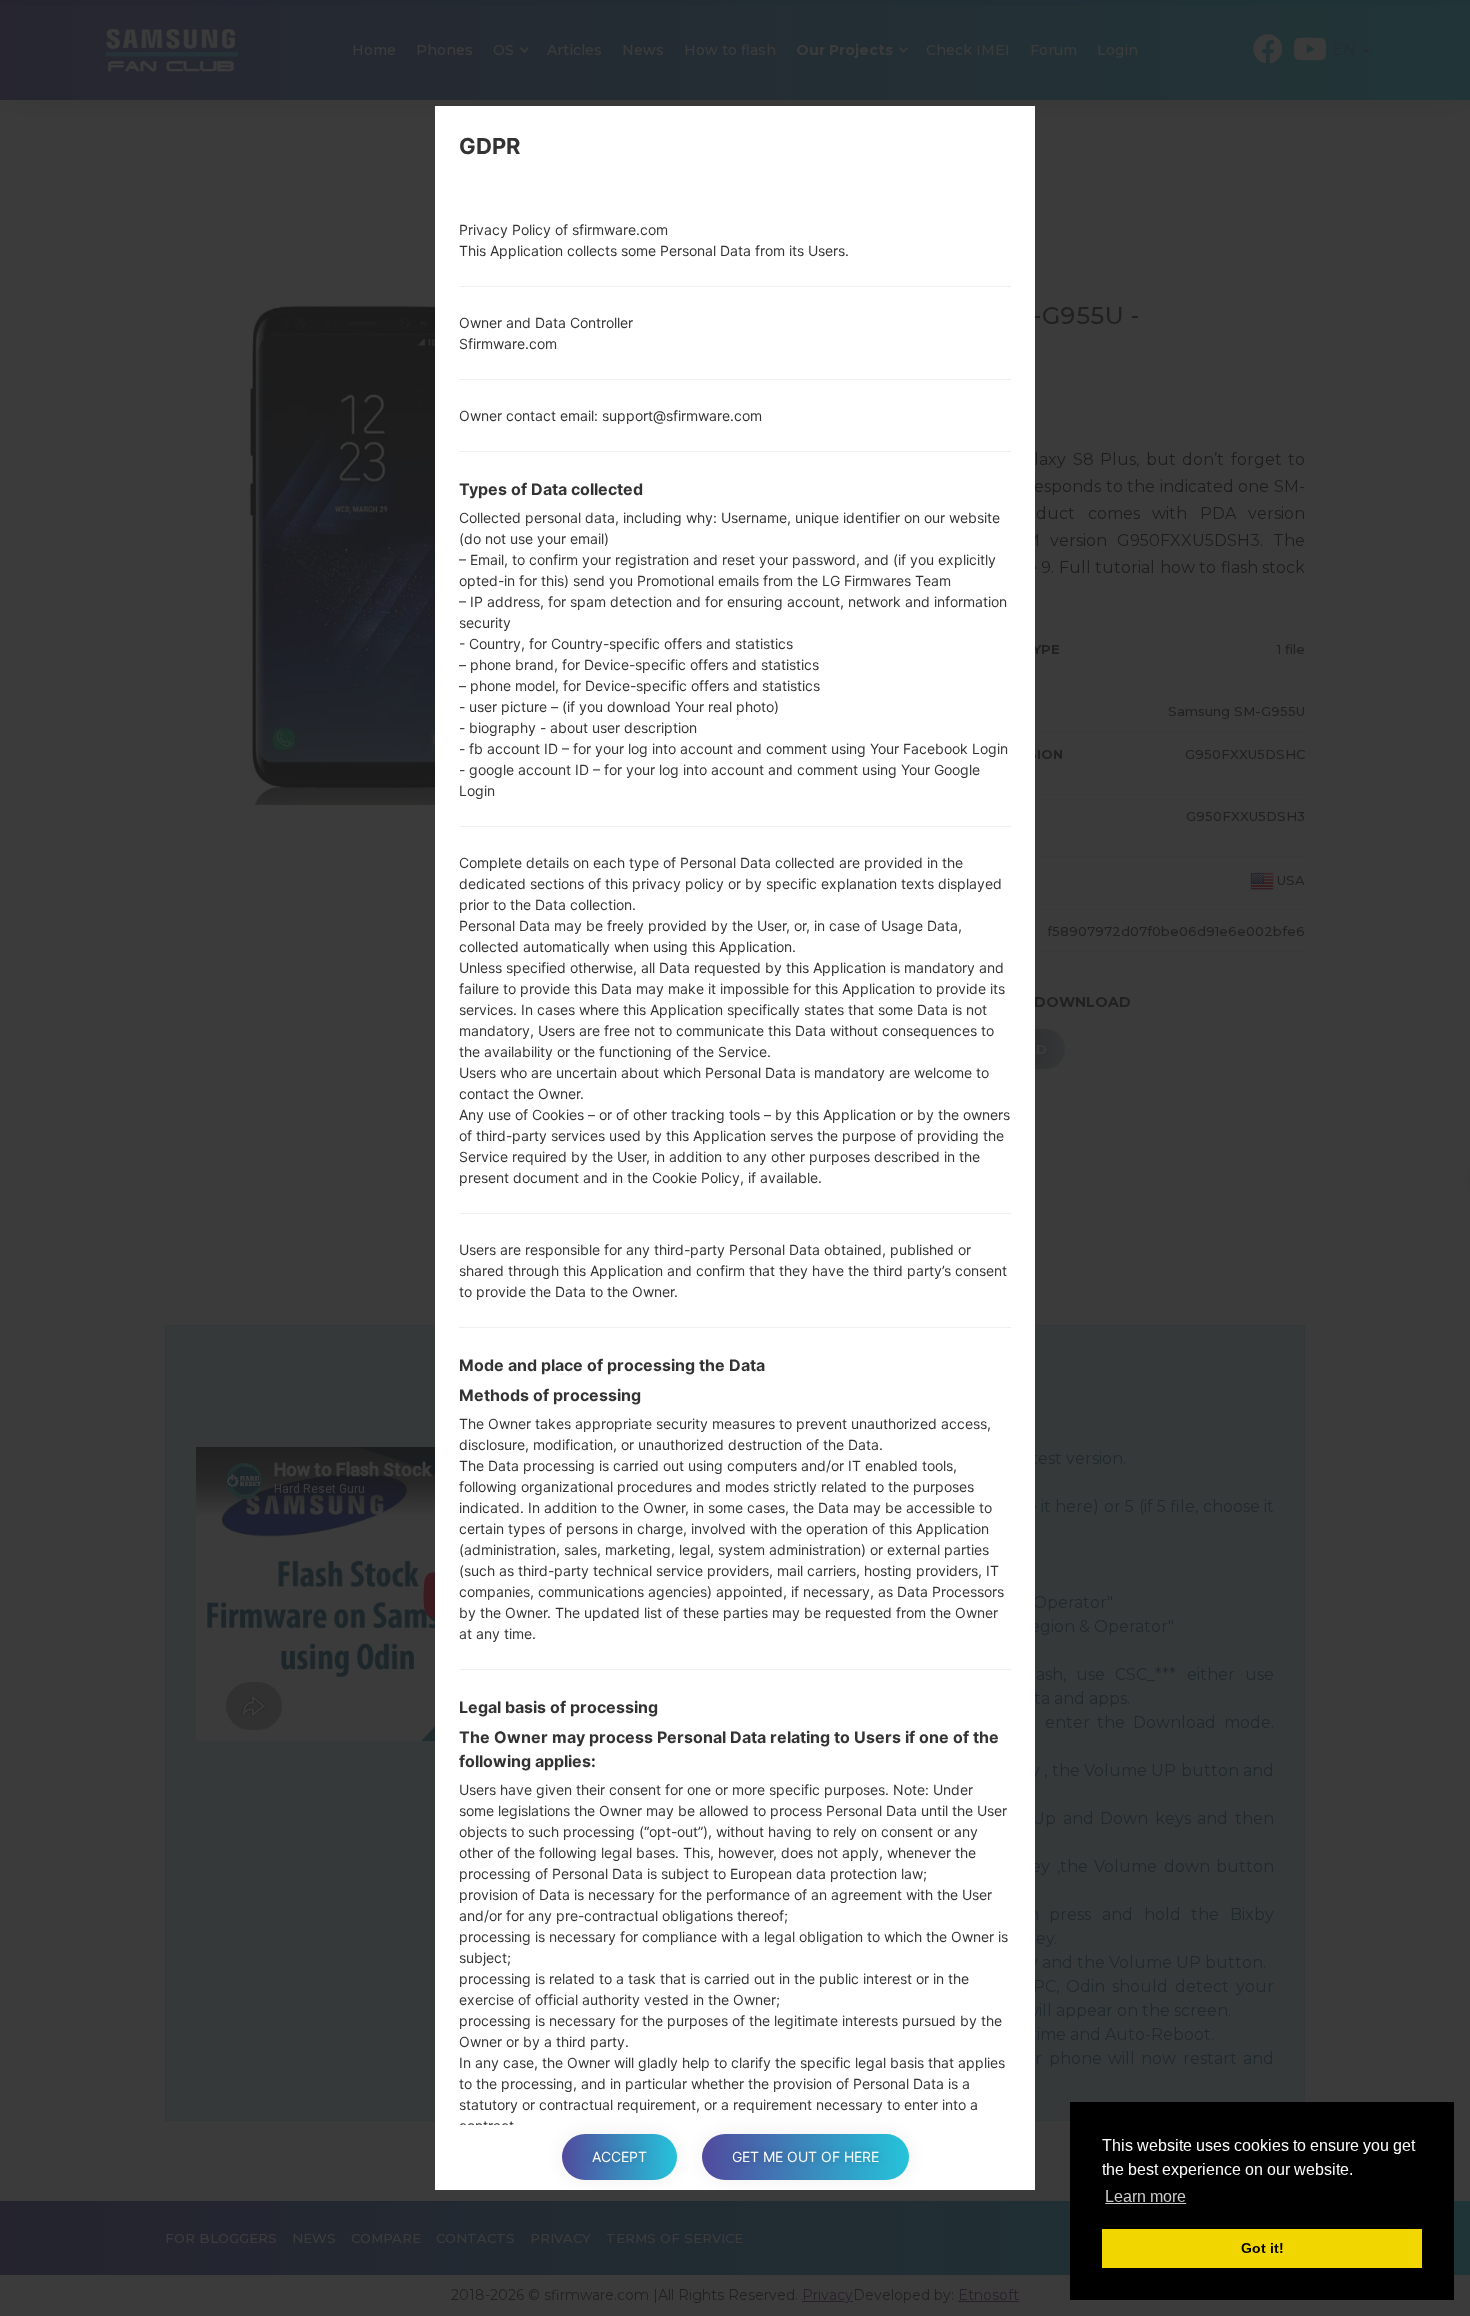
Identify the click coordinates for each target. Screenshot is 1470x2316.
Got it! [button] (1262, 2248)
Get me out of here (805, 2156)
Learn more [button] (1145, 2196)
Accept (619, 2156)
